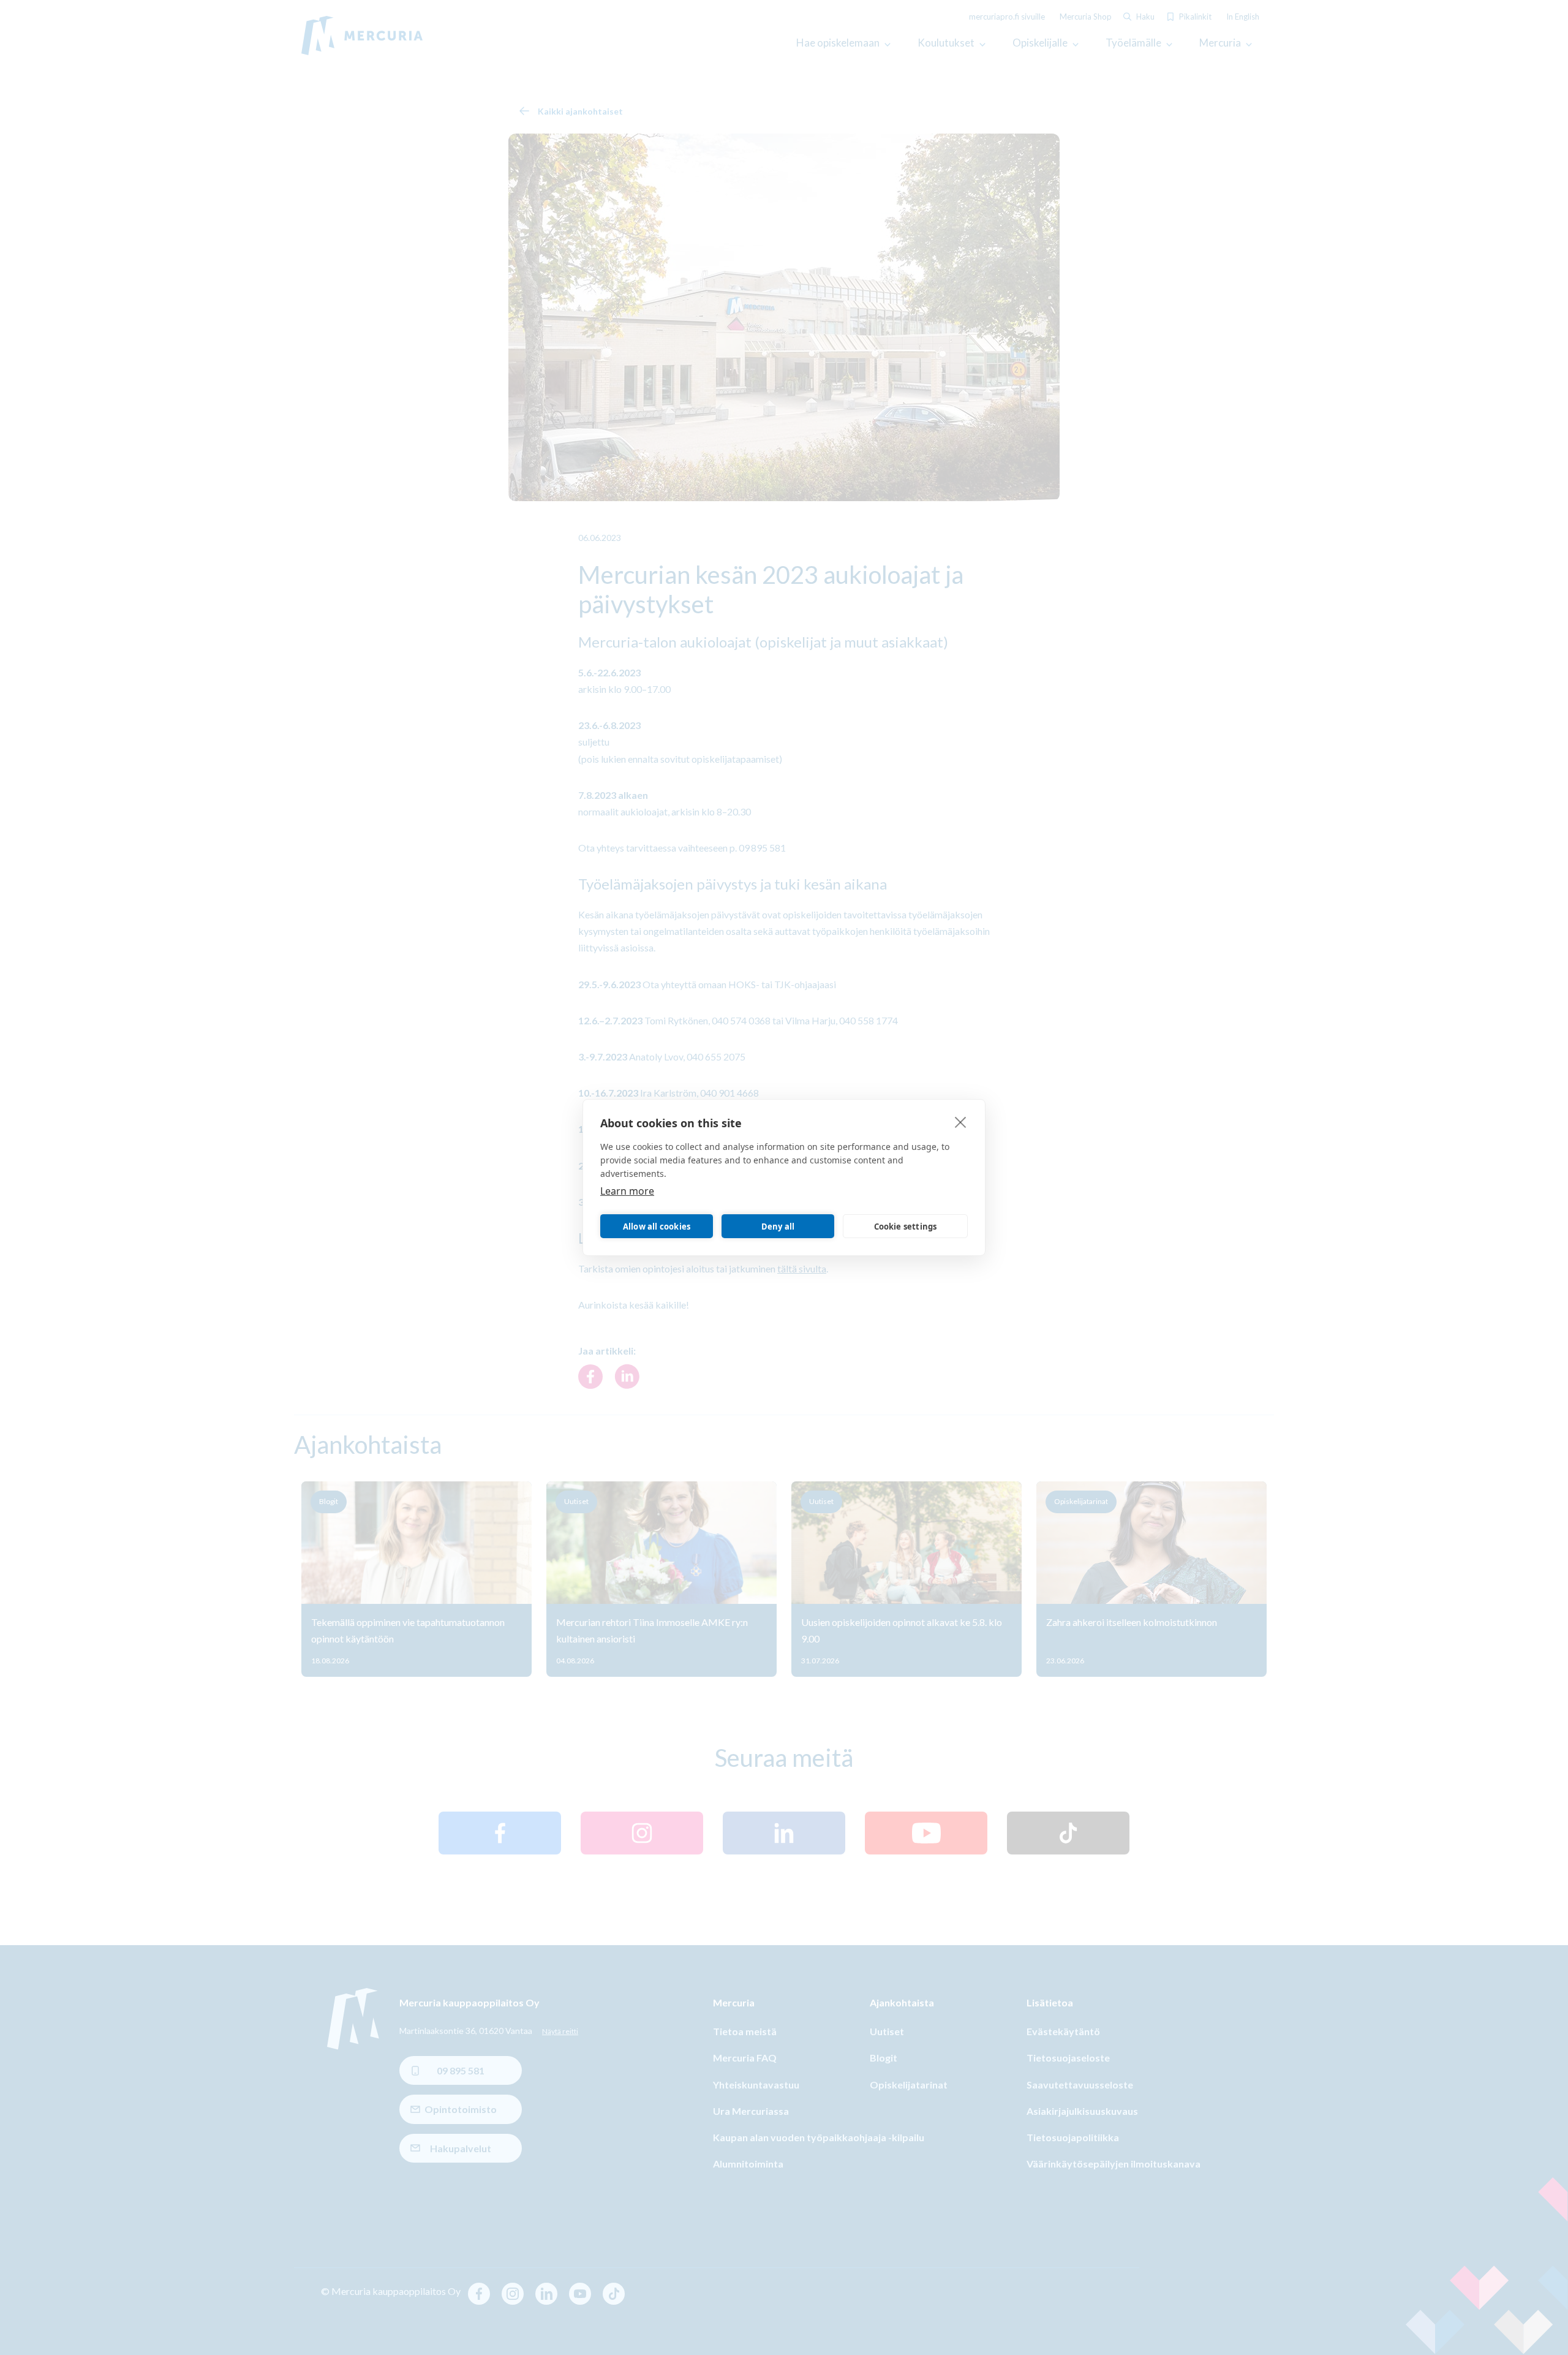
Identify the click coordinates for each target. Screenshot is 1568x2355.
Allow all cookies (657, 1227)
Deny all (778, 1227)
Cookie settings (906, 1227)
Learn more (627, 1191)
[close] (961, 1122)
